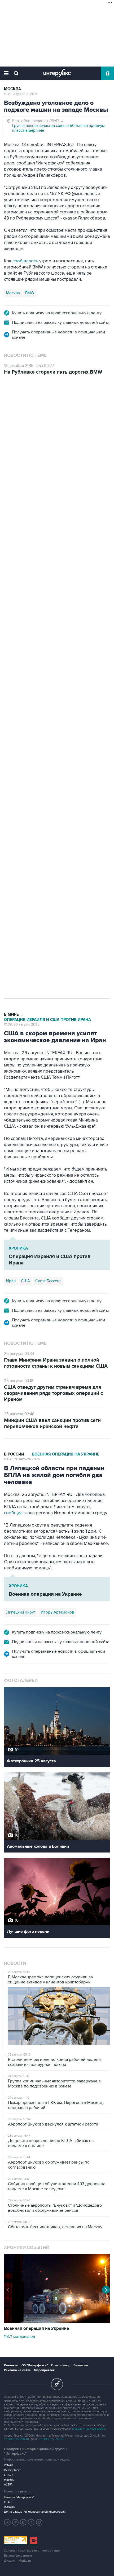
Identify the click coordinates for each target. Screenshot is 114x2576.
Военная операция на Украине (66, 1454)
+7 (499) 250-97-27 (51, 2439)
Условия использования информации (32, 2551)
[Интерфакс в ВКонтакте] (23, 2522)
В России (14, 1454)
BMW (30, 293)
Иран (25, 793)
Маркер (9, 2480)
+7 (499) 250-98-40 (16, 2439)
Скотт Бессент (48, 1281)
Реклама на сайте (17, 2370)
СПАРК (9, 2465)
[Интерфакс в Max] (39, 2522)
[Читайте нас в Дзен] (7, 2522)
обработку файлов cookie (88, 2429)
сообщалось (26, 261)
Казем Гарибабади (52, 793)
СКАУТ (8, 2475)
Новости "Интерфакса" (19, 2497)
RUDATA (9, 2507)
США (11, 793)
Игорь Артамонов (57, 1612)
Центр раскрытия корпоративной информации (35, 2512)
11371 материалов (19, 2337)
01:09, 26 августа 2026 (22, 411)
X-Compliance (13, 2470)
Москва (12, 89)
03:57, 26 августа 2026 (22, 1459)
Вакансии (81, 2365)
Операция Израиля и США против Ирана (47, 406)
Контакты (11, 2365)
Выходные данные (18, 2556)
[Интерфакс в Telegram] (15, 2522)
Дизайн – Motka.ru (17, 2561)
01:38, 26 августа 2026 (22, 1024)
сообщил (13, 1513)
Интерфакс (57, 73)
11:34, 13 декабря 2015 (21, 94)
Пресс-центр (61, 2365)
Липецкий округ (21, 1612)
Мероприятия (44, 2370)
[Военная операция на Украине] (57, 2322)
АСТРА (8, 2485)
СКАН (8, 2502)
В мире (11, 401)
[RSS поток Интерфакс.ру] (31, 2522)
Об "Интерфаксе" (35, 2365)
